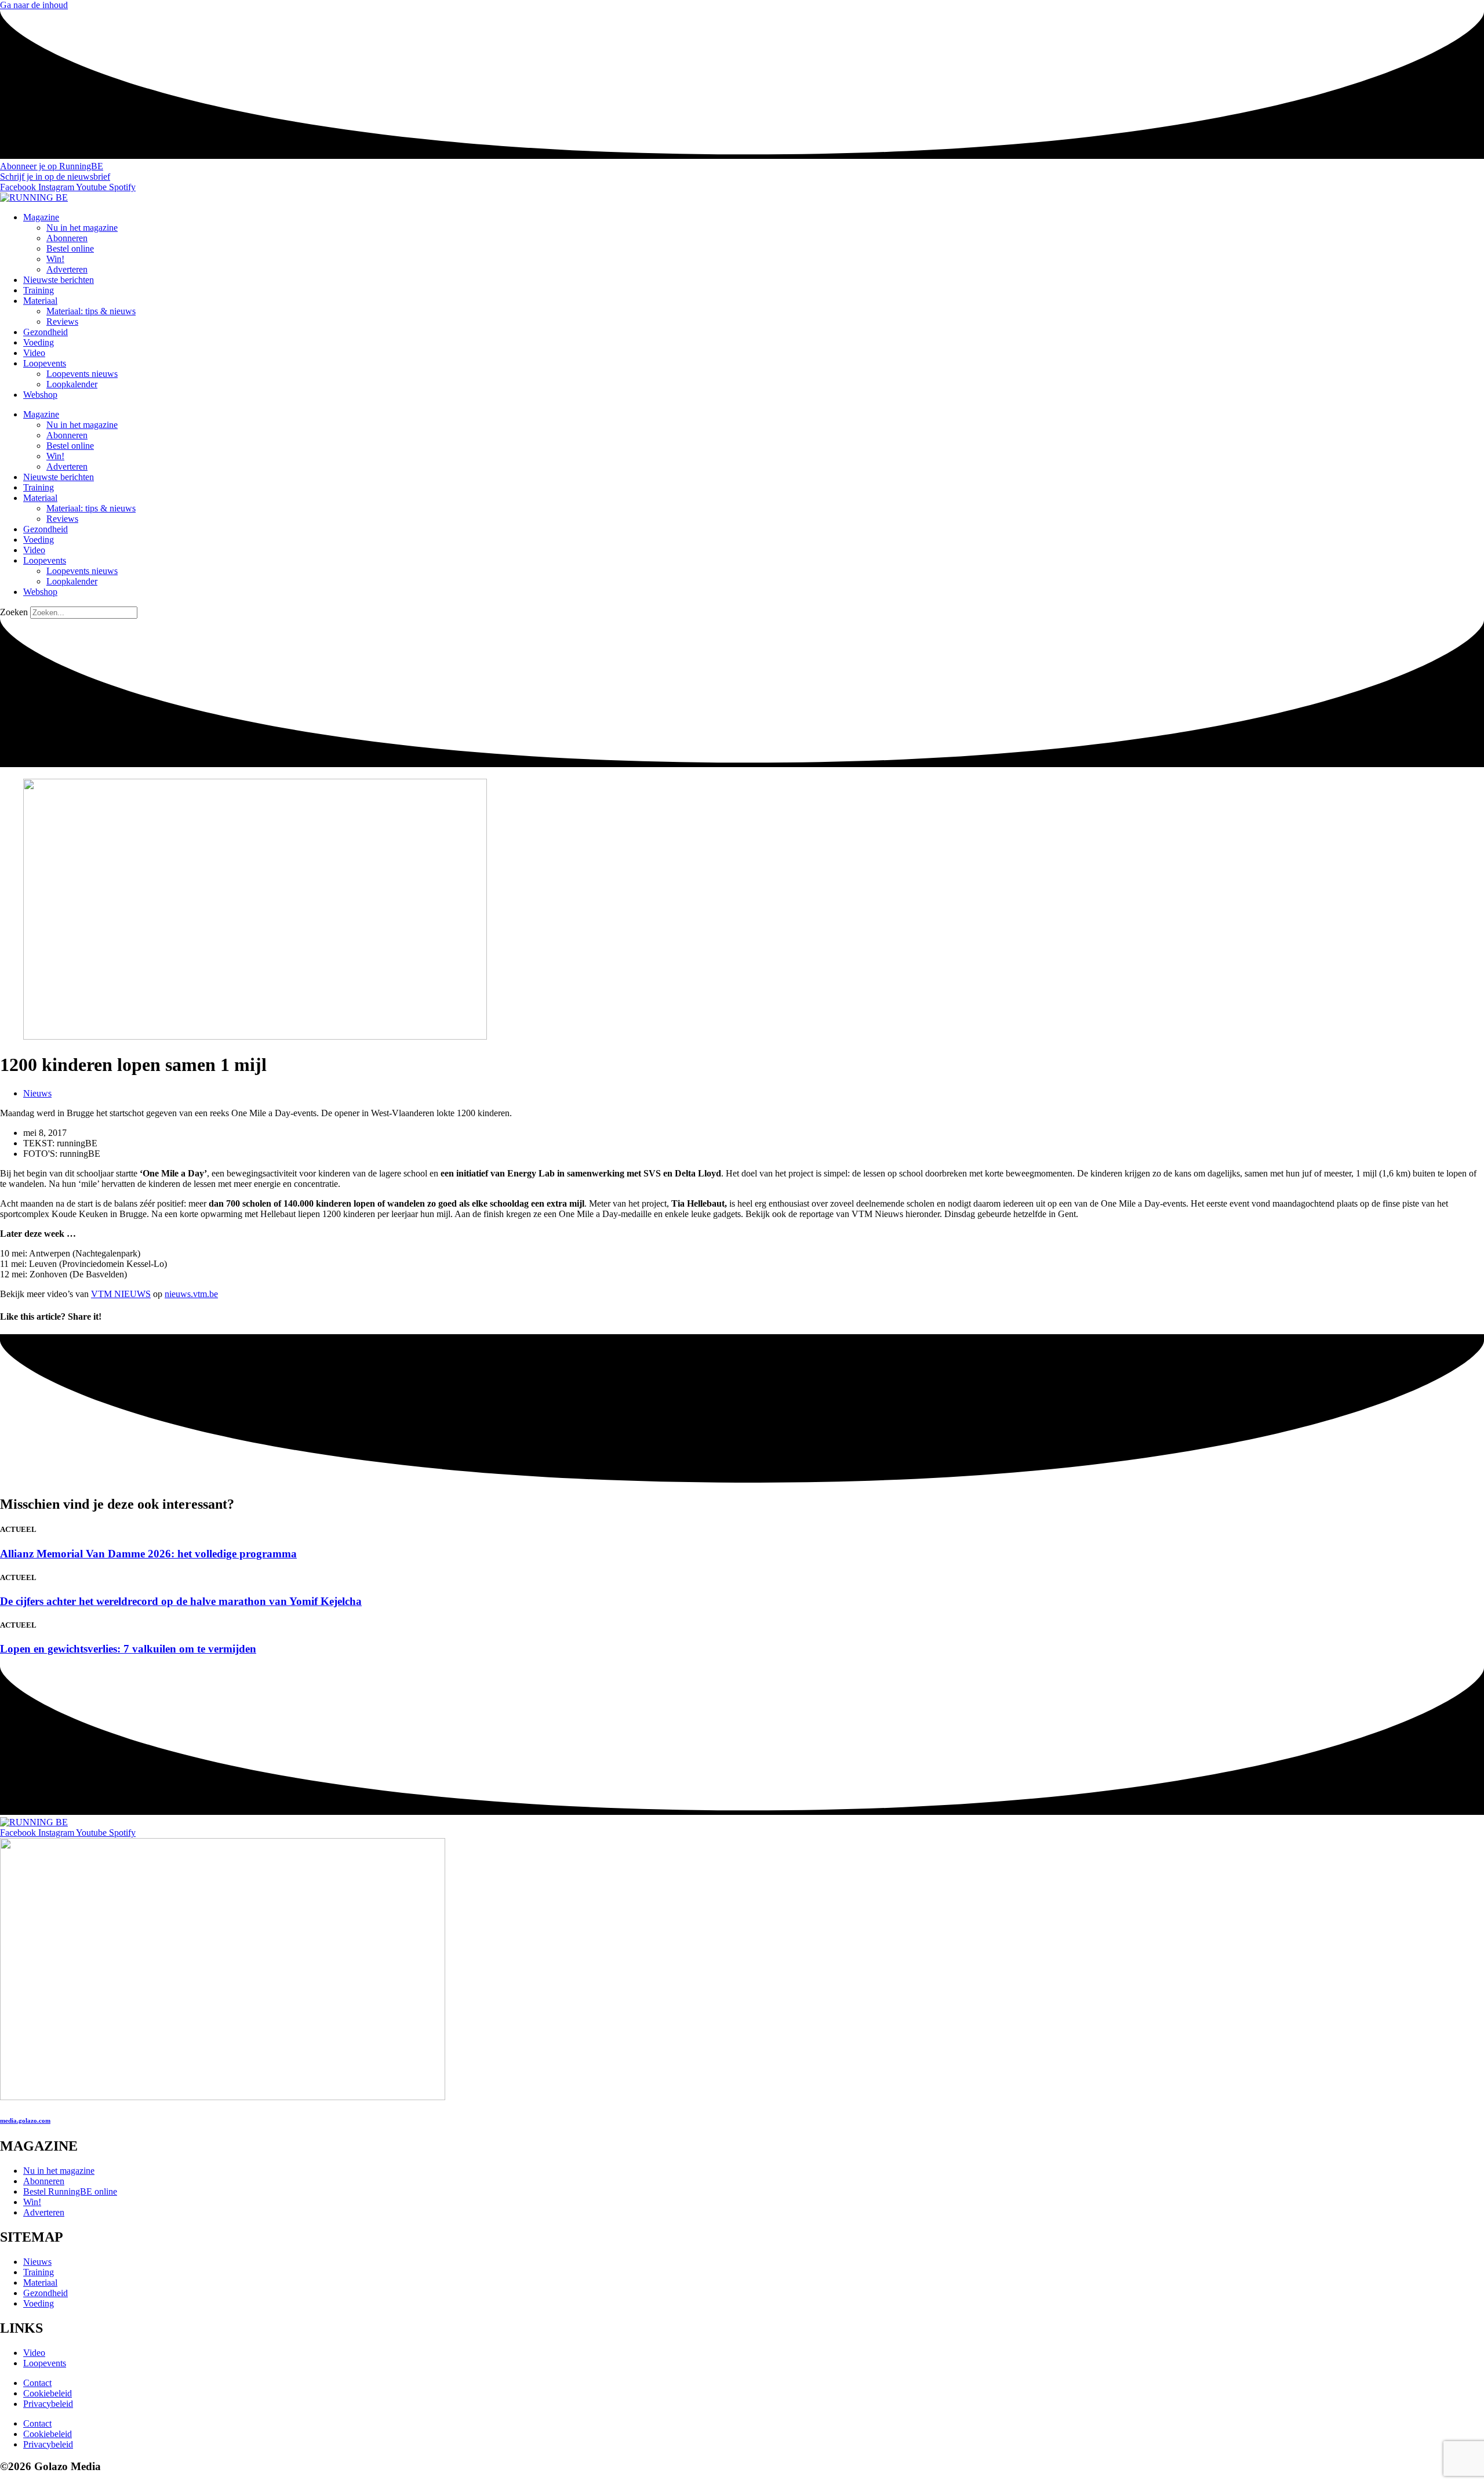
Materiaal (40, 301)
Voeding (39, 342)
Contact (37, 2383)
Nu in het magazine (82, 228)
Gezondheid (46, 332)
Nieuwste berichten (59, 280)
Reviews (62, 322)
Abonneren (67, 238)
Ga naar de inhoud (34, 5)
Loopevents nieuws (82, 374)
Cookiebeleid (48, 2393)
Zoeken (14, 612)
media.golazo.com (25, 2120)
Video (34, 353)
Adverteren (67, 269)
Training (39, 290)
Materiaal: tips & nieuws (91, 311)
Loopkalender (72, 384)
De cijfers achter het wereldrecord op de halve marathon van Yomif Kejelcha (181, 1601)
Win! (55, 259)
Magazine (41, 217)
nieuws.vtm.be (191, 1294)
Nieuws (37, 1093)
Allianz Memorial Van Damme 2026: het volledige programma (148, 1554)
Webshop (40, 395)
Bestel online (70, 248)
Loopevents (45, 363)
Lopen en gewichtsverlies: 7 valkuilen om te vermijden (128, 1649)
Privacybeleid (48, 2404)
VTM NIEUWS (121, 1294)
